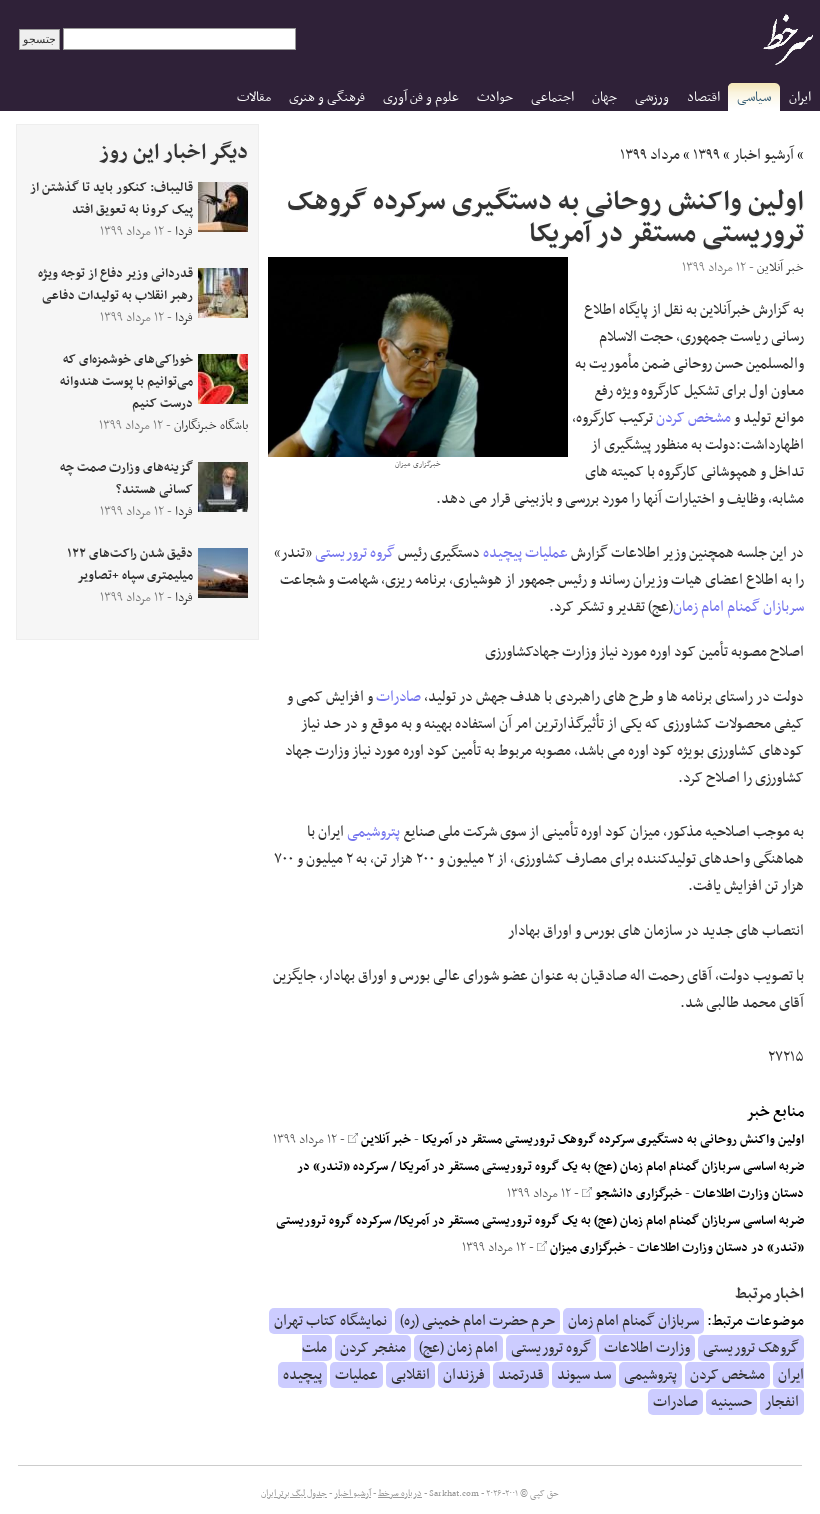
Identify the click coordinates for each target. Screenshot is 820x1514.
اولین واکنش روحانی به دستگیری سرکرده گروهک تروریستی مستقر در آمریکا (613, 1140)
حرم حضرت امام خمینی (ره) (477, 1321)
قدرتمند (521, 1375)
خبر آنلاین (384, 1140)
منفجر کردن (373, 1348)
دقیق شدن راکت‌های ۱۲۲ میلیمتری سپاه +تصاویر (130, 565)
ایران (800, 97)
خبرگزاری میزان (586, 1248)
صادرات (398, 697)
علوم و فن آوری (421, 97)
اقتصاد (703, 97)
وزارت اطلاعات (647, 1348)
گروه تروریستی (355, 553)
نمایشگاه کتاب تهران (330, 1321)
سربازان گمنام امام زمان (738, 607)
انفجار (782, 1402)
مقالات (254, 97)
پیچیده (502, 553)
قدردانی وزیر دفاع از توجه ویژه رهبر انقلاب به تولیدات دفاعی (115, 285)
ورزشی (652, 97)
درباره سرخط (400, 1494)
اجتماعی (552, 97)
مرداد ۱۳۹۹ (650, 155)
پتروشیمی (373, 832)
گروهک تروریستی (751, 1348)
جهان (604, 97)
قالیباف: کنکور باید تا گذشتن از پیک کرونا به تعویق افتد (111, 199)
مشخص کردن (693, 418)
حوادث (495, 97)
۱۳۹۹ (706, 155)
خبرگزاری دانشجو (637, 1194)
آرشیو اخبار (763, 155)
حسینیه (731, 1402)
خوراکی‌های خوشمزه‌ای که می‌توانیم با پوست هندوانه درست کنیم (126, 382)
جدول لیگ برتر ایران (294, 1494)
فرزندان (464, 1375)
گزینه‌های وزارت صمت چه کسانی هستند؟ (126, 479)
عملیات (546, 553)
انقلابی (410, 1375)
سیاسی (754, 97)
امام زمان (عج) (458, 1348)
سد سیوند (584, 1375)
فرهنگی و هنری (327, 97)
